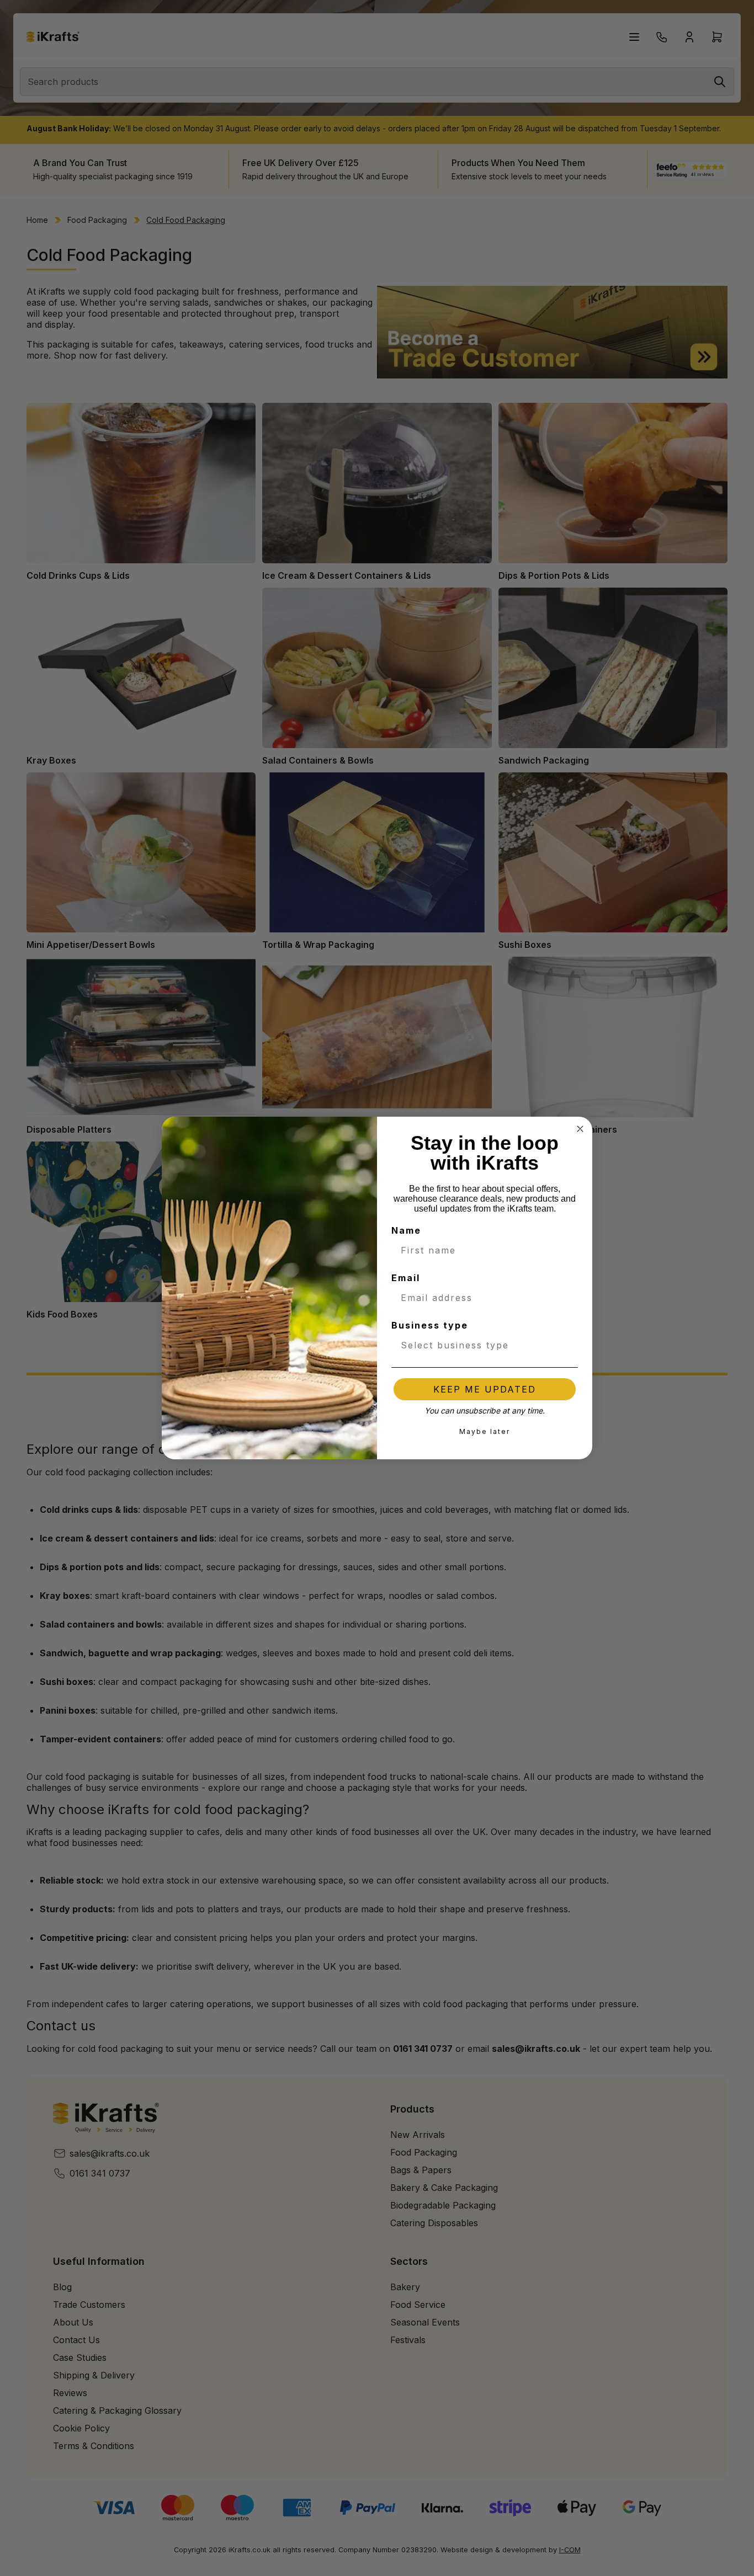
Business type (430, 1325)
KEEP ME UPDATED (485, 1389)
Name (406, 1230)
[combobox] (481, 1345)
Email (406, 1278)
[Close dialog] (580, 1129)
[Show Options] (567, 1345)
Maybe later (485, 1431)
